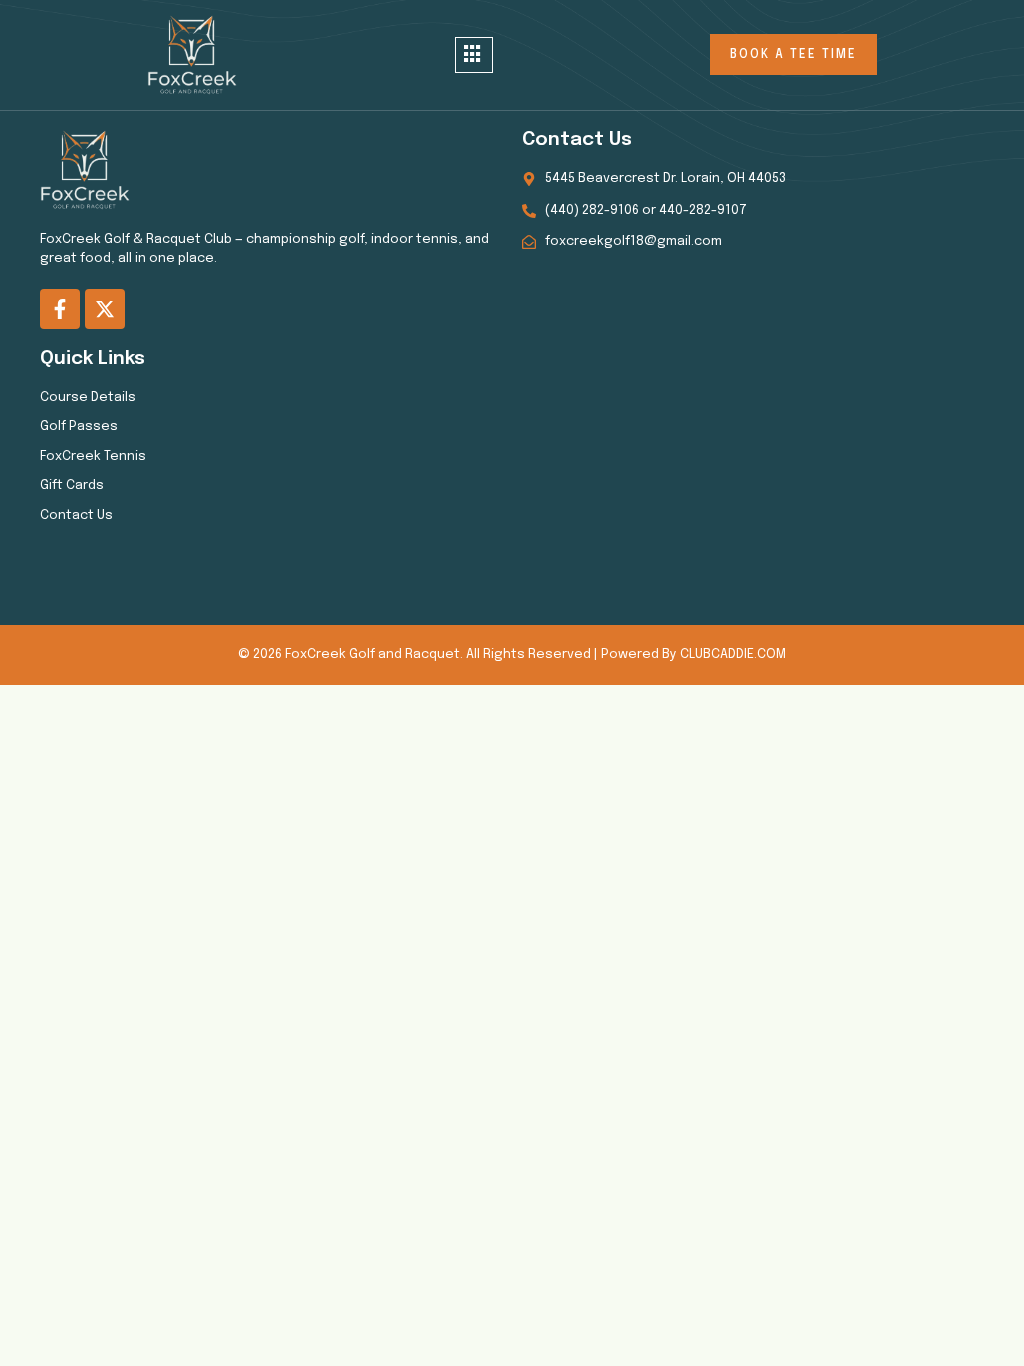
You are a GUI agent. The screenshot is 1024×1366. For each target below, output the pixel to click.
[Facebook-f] (60, 309)
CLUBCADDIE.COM (733, 654)
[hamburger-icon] (474, 55)
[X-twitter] (105, 309)
